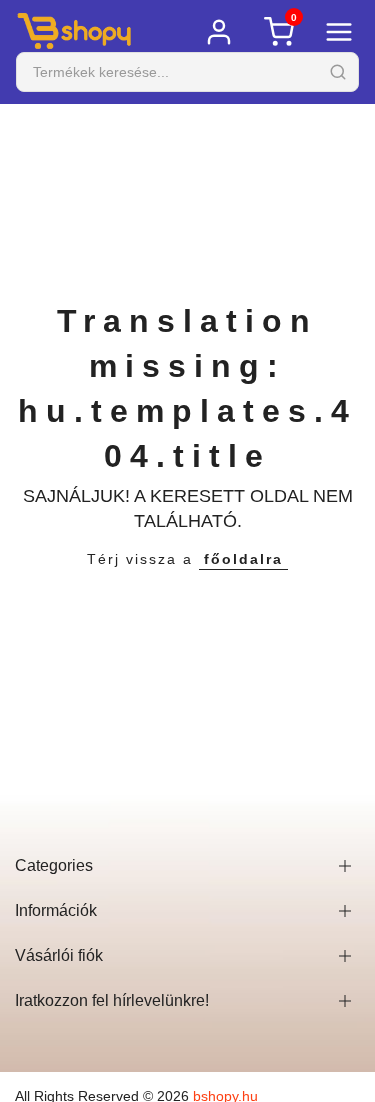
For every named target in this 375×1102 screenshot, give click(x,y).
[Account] (219, 32)
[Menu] (339, 32)
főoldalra (243, 559)
